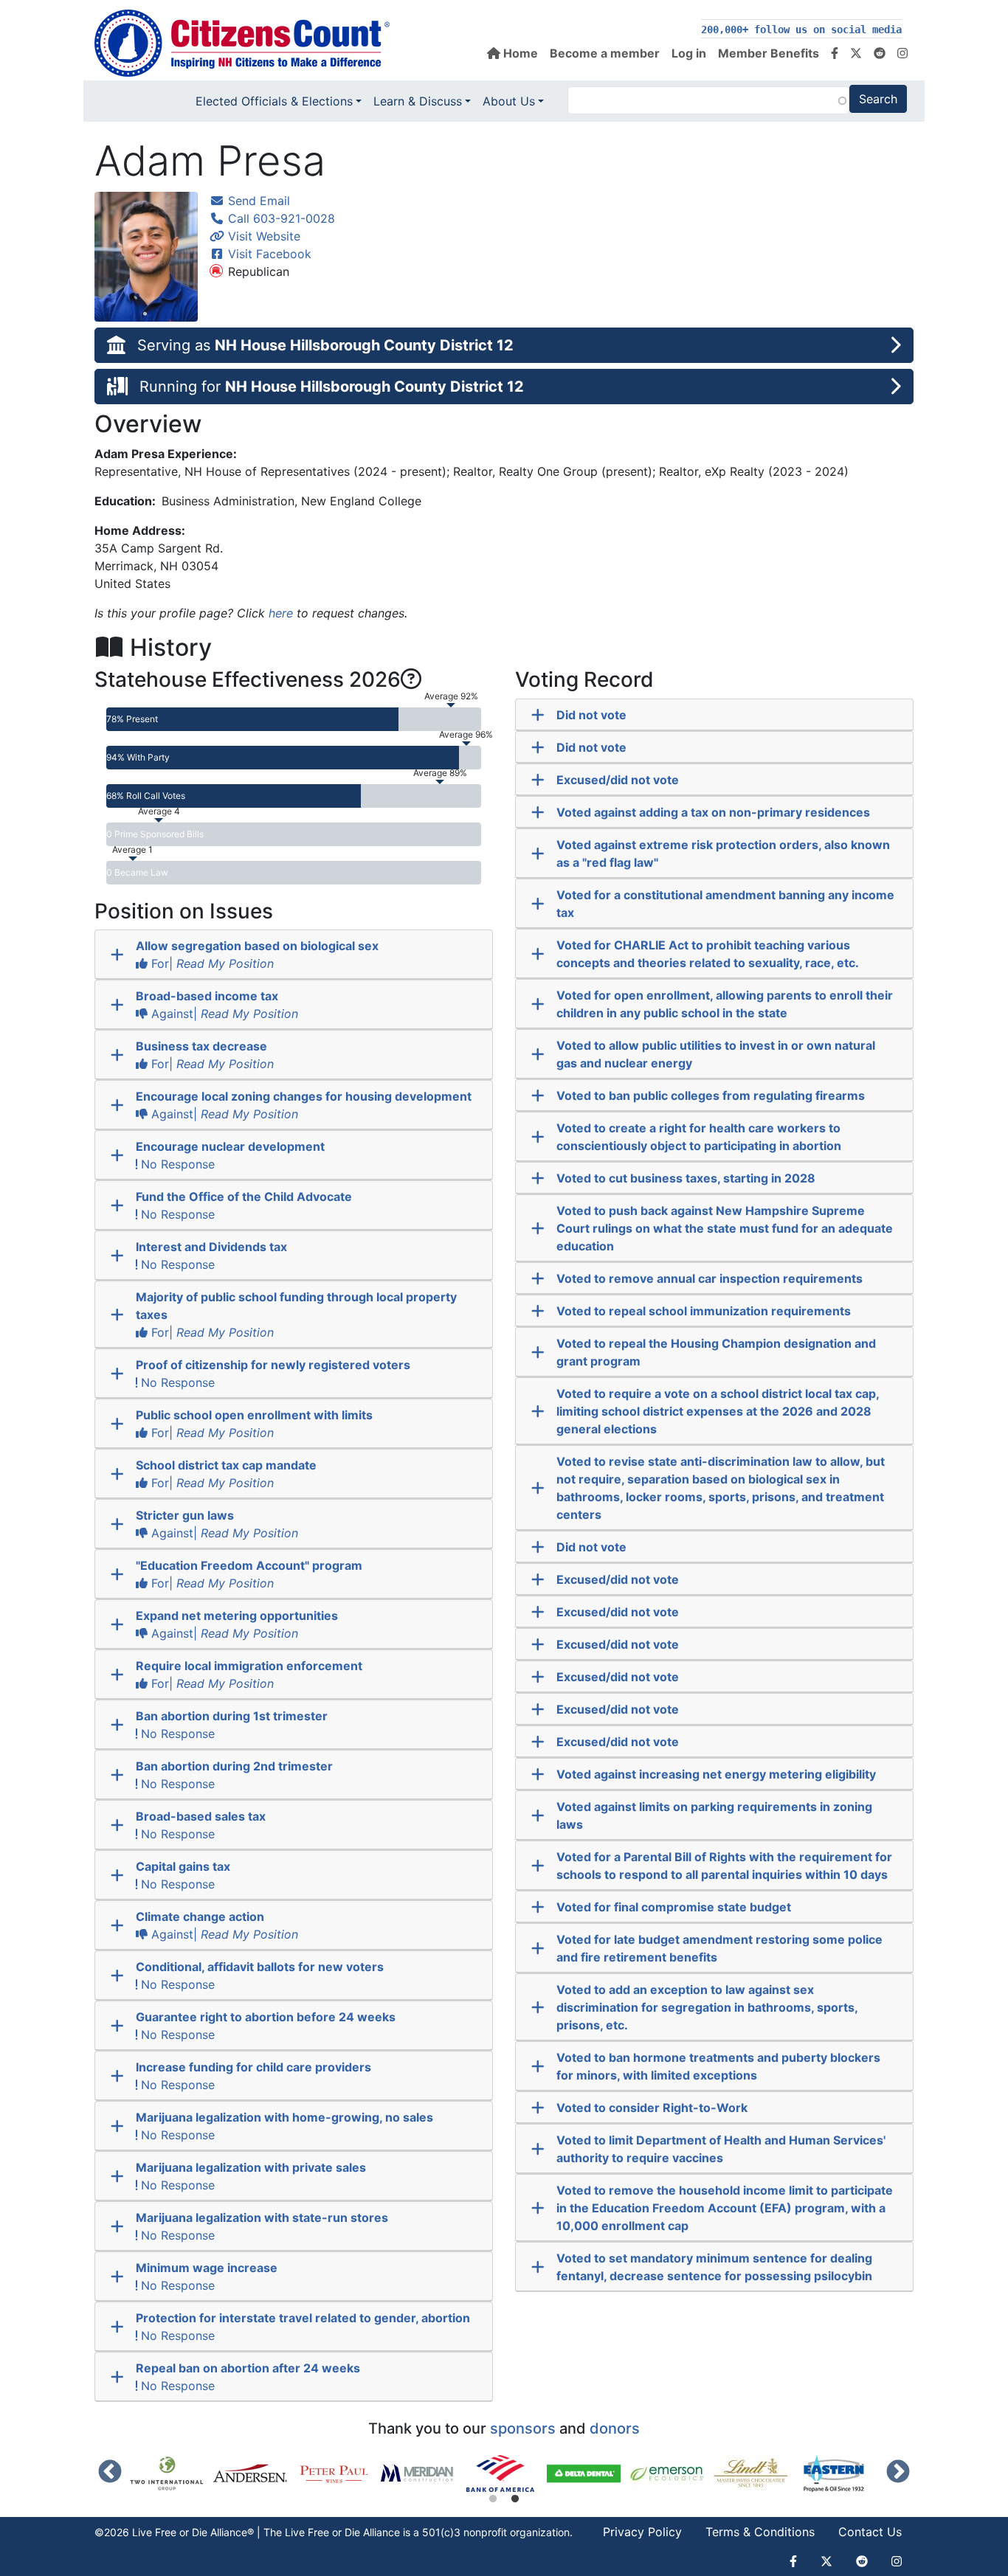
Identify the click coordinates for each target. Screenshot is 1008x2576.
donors (615, 2428)
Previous (110, 2473)
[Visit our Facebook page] (835, 53)
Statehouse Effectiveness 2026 (248, 679)
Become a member (605, 53)
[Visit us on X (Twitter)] (856, 53)
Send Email (257, 201)
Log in (689, 53)
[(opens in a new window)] (172, 2473)
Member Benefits (769, 53)
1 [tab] (493, 2499)
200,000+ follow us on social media (801, 30)
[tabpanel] (505, 2473)
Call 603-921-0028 (280, 218)
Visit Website (262, 236)
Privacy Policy (642, 2532)
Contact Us (870, 2532)
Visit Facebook (268, 254)
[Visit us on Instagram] (902, 53)
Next (898, 2473)
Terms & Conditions (760, 2532)
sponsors (523, 2428)
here (281, 613)
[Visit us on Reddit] (880, 53)
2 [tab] (515, 2499)
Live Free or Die (322, 2532)
